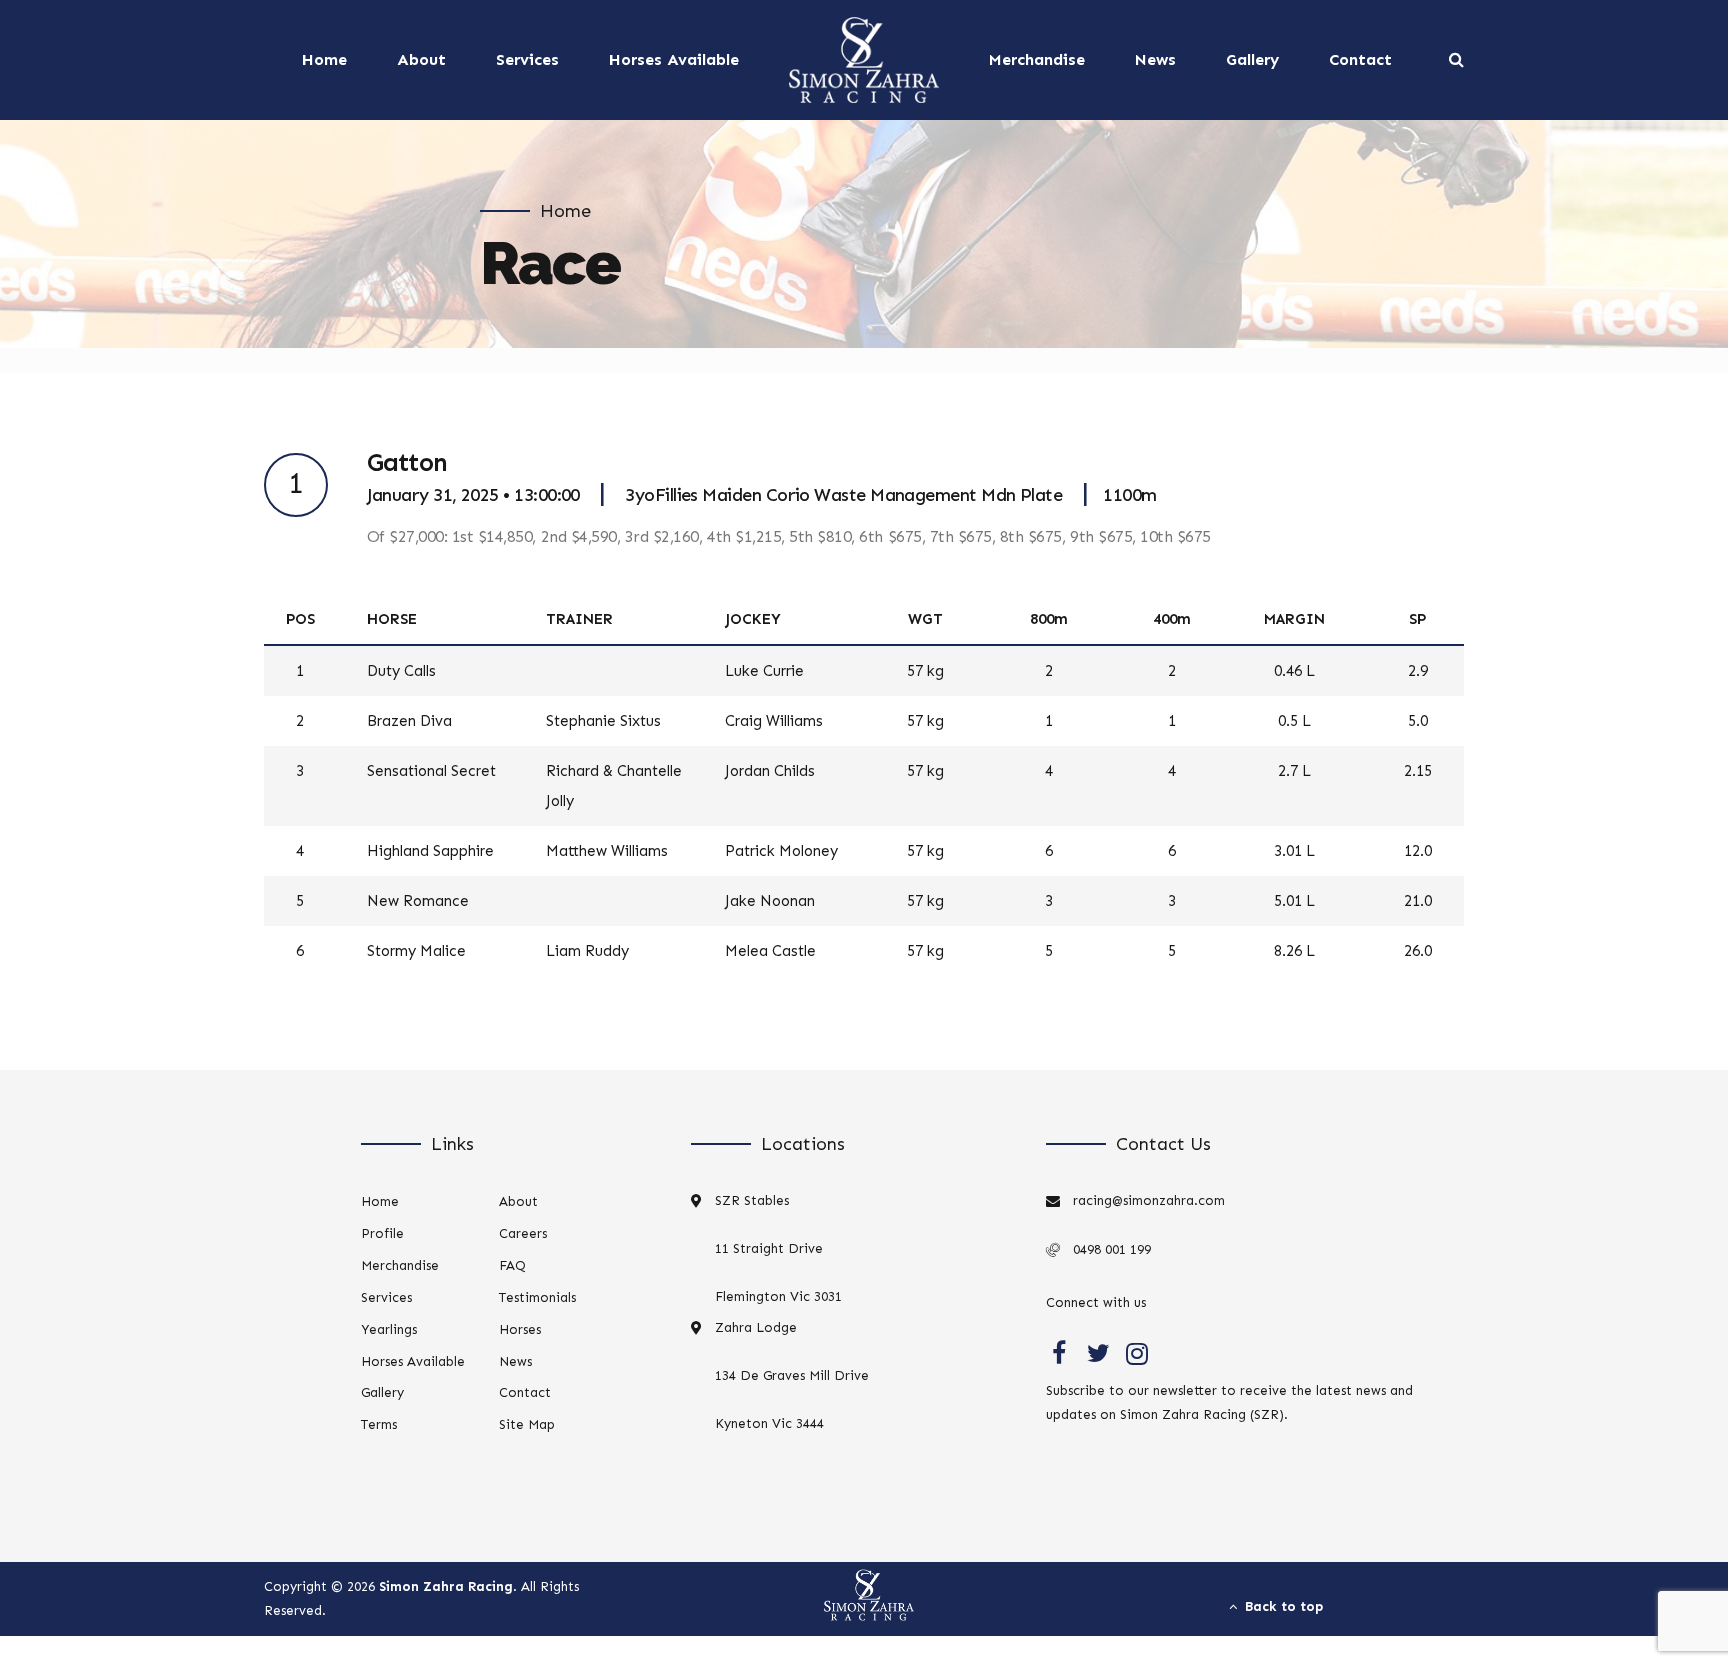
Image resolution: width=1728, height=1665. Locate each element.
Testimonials (537, 1297)
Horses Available (674, 59)
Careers (523, 1233)
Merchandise (1037, 59)
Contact (1360, 59)
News (1155, 59)
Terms (379, 1424)
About (421, 59)
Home (324, 59)
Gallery (1252, 59)
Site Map (527, 1424)
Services (527, 59)
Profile (382, 1233)
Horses (520, 1329)
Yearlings (389, 1329)
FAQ (512, 1265)
